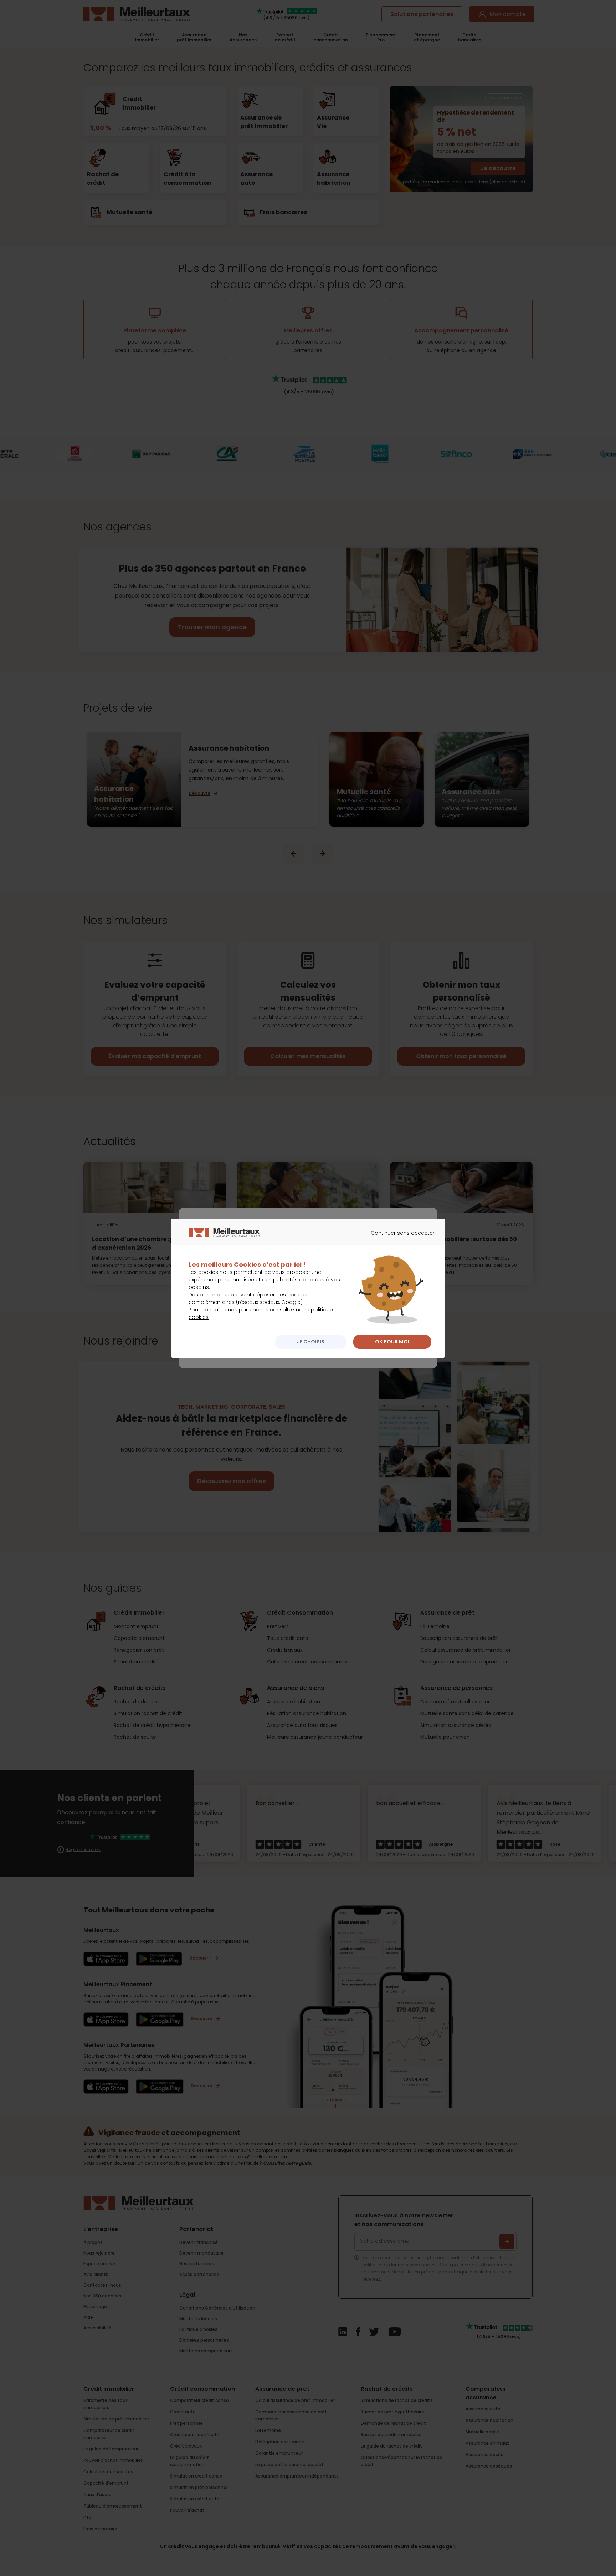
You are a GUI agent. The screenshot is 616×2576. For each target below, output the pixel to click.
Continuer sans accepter (399, 1239)
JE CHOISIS (311, 1342)
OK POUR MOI (392, 1342)
